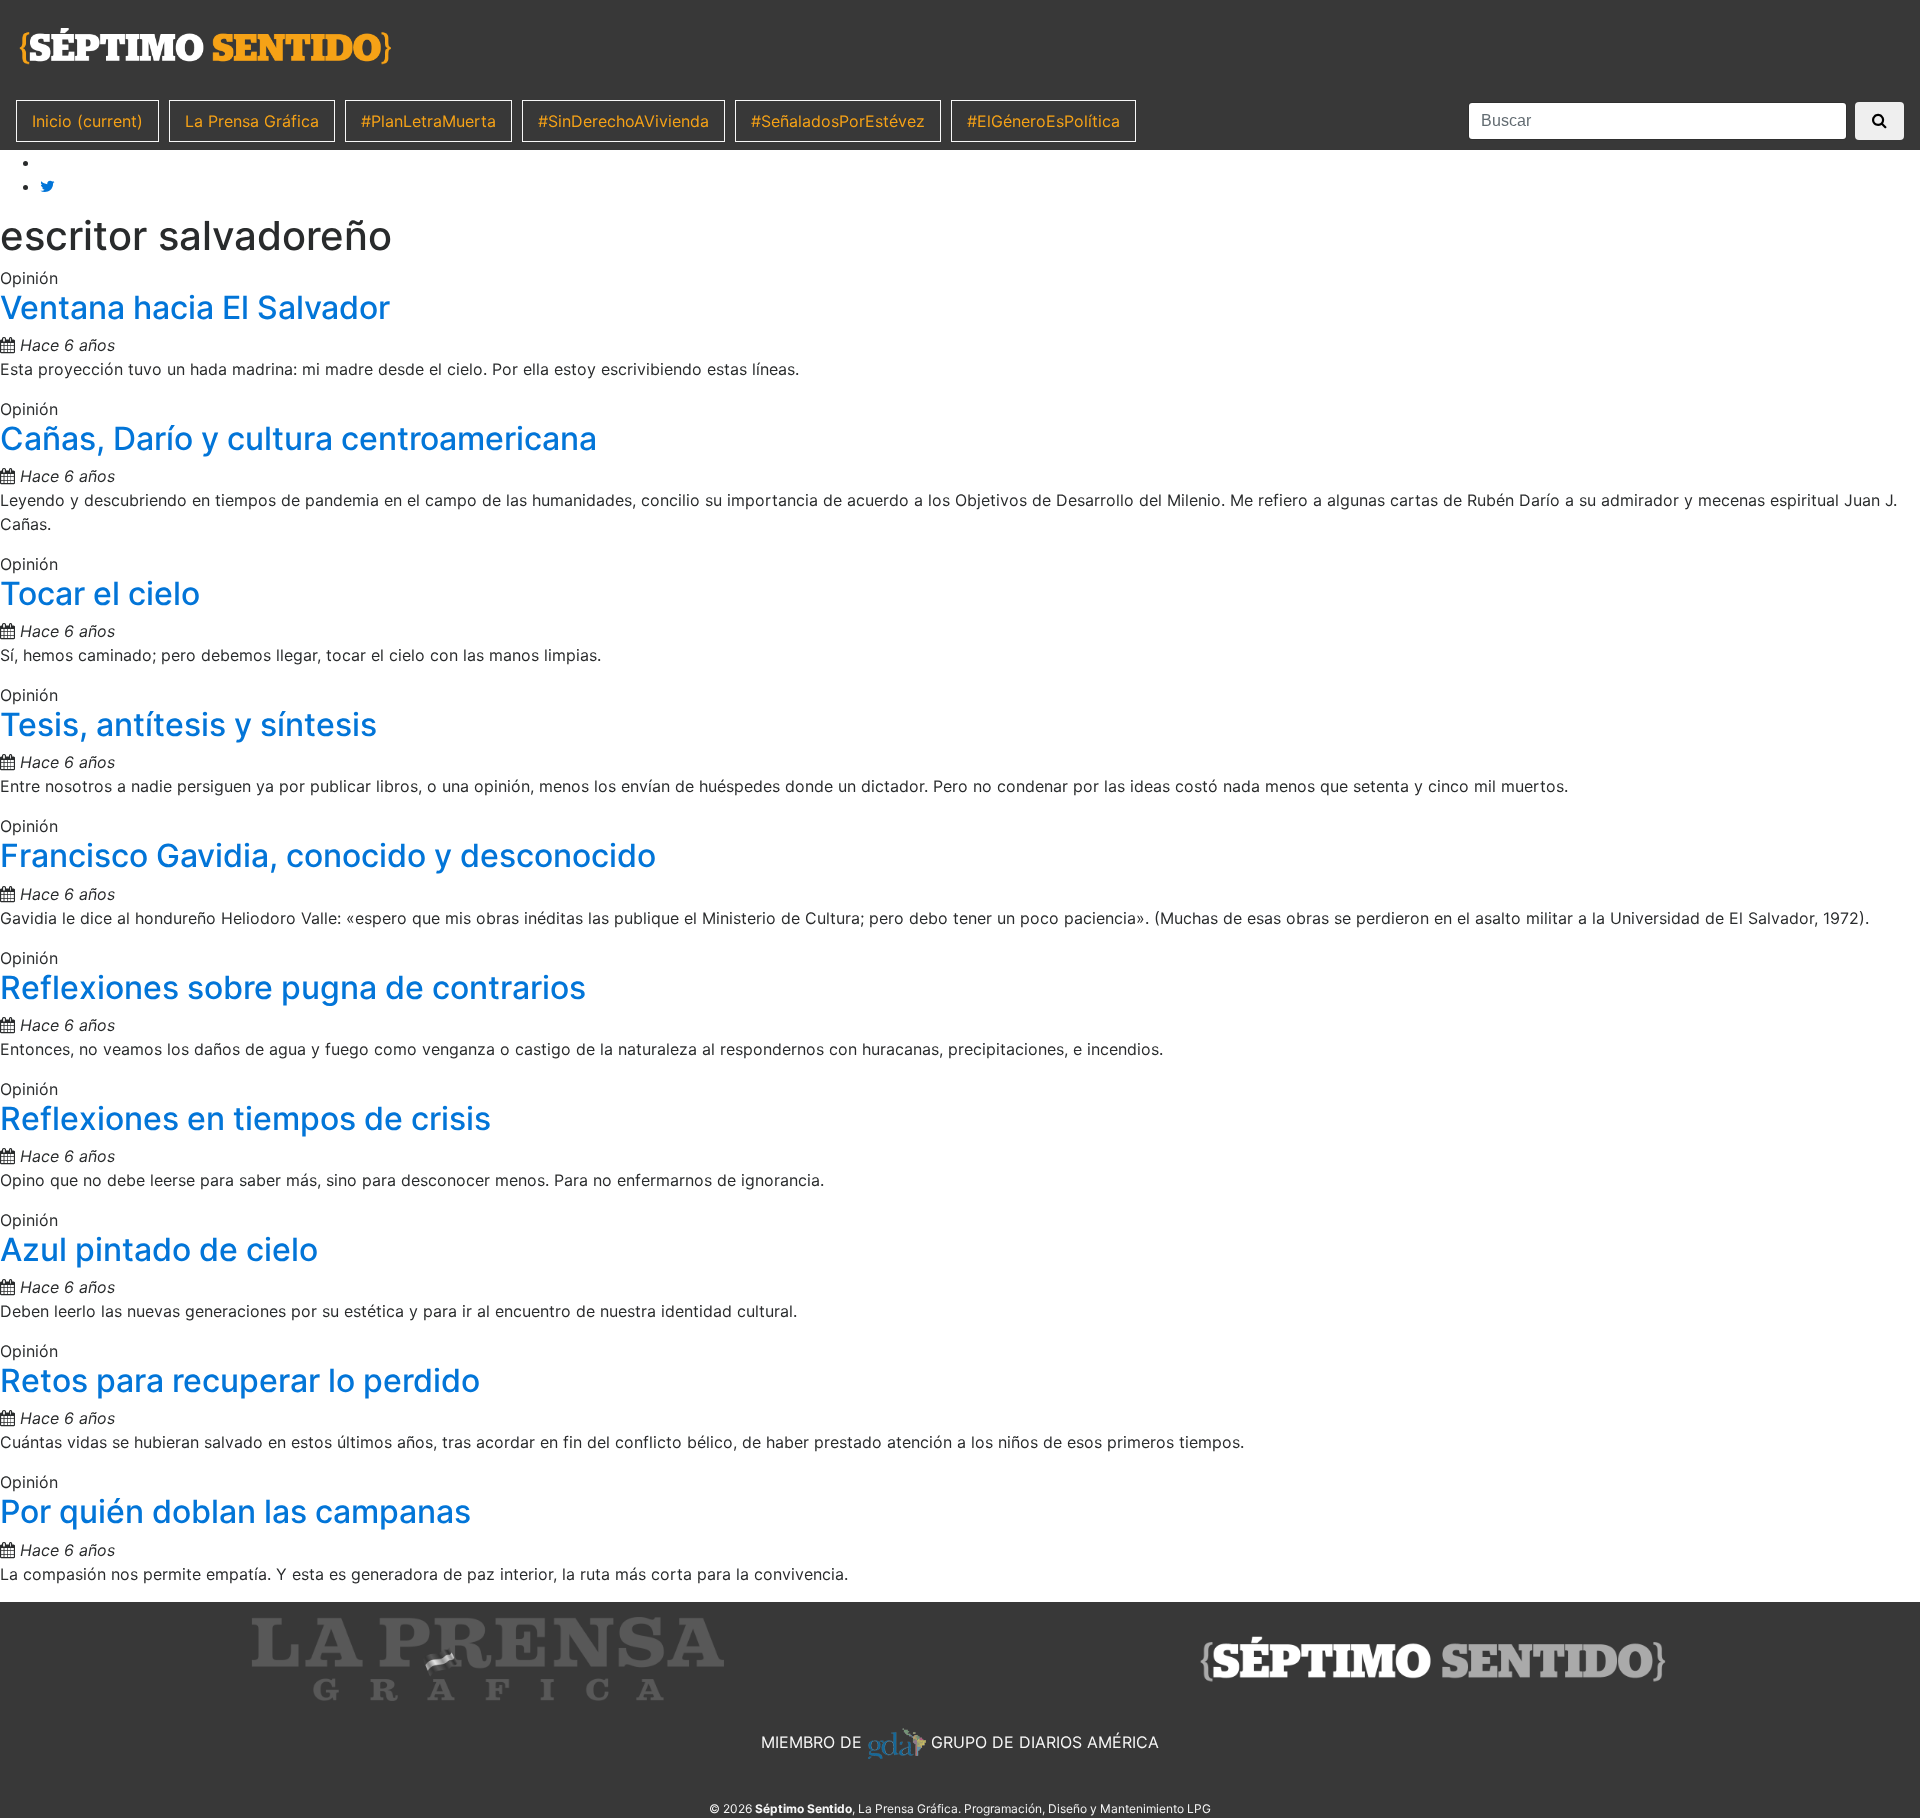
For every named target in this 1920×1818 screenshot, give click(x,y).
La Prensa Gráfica (252, 121)
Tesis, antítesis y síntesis (188, 724)
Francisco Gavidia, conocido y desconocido (328, 855)
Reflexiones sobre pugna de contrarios (293, 987)
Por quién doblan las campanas (235, 1511)
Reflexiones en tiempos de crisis (245, 1118)
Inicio (87, 121)
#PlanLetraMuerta (428, 121)
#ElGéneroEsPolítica (1043, 121)
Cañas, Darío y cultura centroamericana (298, 438)
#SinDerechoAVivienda (623, 121)
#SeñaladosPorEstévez (838, 121)
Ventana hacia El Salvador (195, 307)
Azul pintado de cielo (159, 1249)
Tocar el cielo (100, 593)
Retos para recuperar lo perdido (240, 1380)
